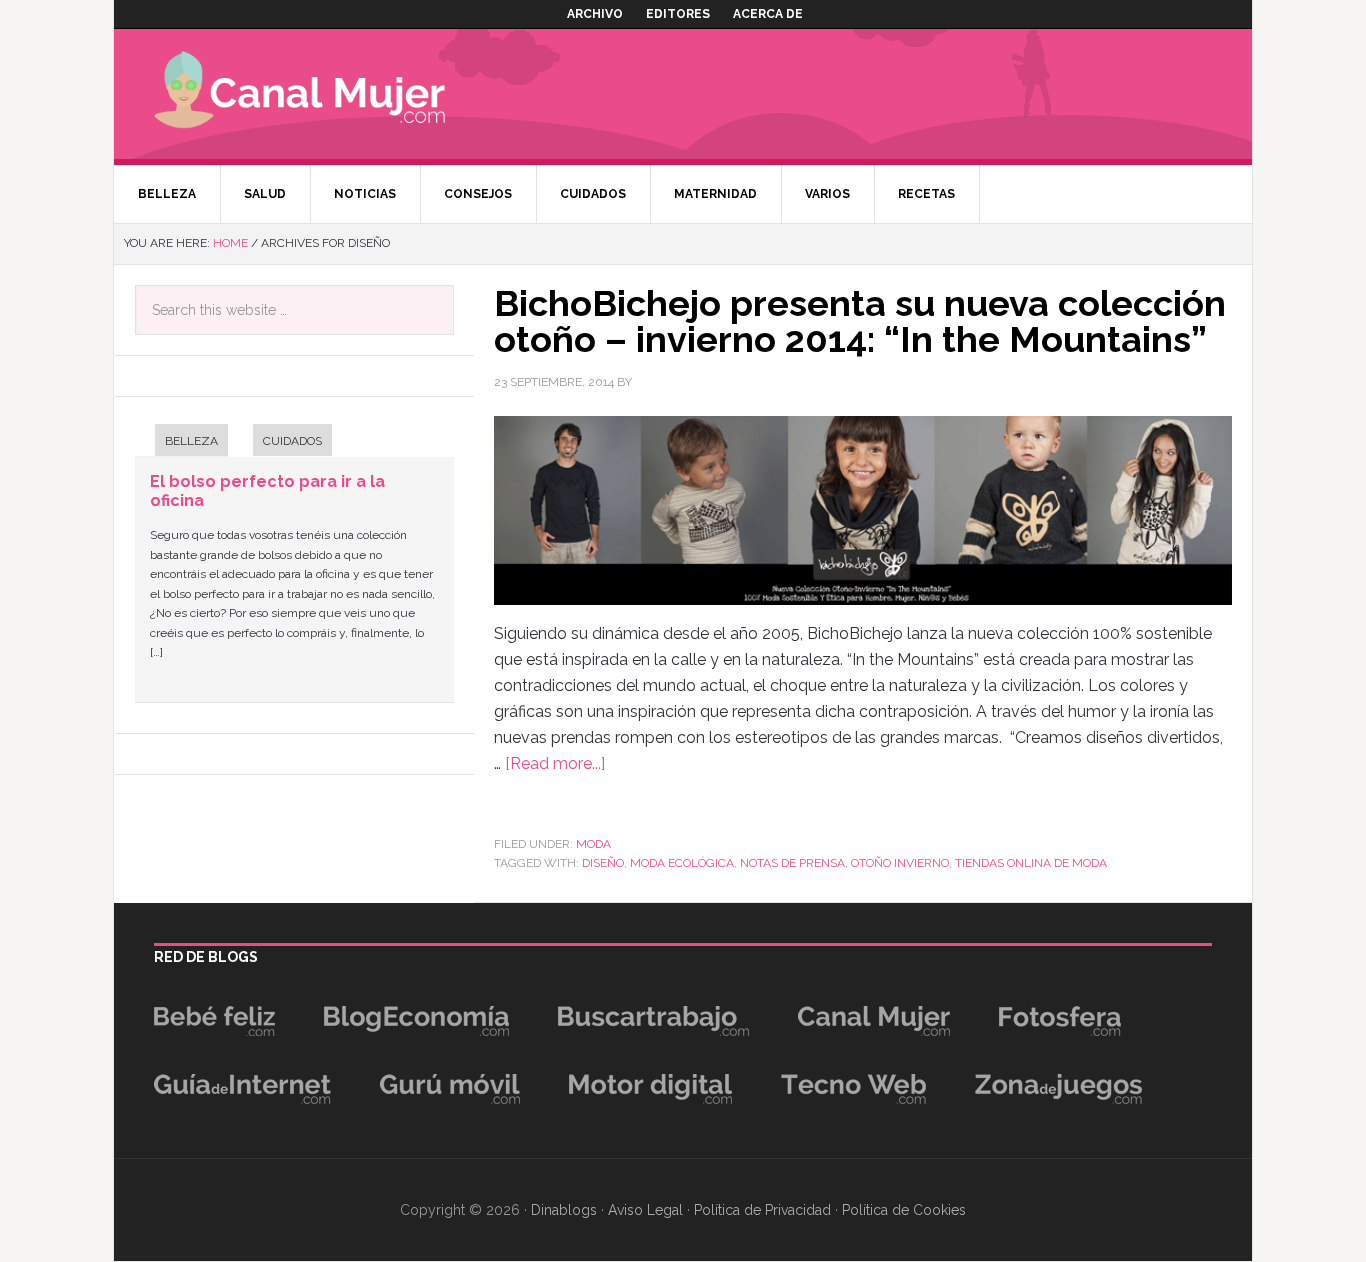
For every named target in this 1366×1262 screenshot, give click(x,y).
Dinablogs (564, 1210)
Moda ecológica (682, 863)
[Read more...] (555, 763)
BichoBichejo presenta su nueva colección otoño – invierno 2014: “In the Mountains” (860, 321)
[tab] (181, 442)
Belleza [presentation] (191, 441)
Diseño (603, 863)
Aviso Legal (645, 1210)
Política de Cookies (904, 1210)
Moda (593, 844)
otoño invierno (900, 863)
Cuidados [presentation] (292, 441)
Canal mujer (329, 94)
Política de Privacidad (762, 1210)
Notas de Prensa (792, 863)
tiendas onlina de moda (1031, 863)
